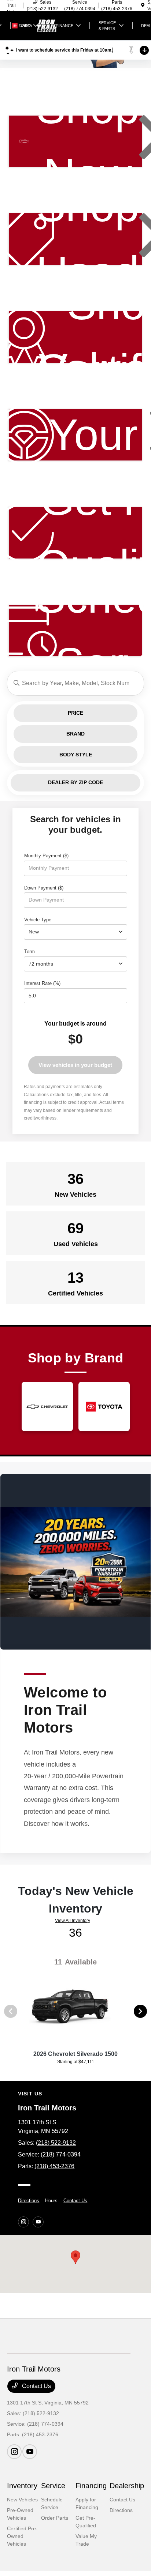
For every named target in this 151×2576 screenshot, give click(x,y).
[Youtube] (38, 2222)
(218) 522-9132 (56, 2143)
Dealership (127, 2486)
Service (53, 2486)
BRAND (75, 734)
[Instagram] (23, 2222)
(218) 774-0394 (61, 2154)
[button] (75, 2257)
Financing (91, 2486)
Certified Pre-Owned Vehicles (22, 2536)
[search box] (75, 683)
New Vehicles (22, 2500)
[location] (143, 5)
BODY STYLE (76, 755)
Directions (29, 2201)
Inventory (22, 2486)
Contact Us (75, 2201)
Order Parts (55, 2518)
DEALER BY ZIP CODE (75, 782)
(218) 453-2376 (54, 2166)
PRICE (75, 713)
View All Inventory (73, 1921)
